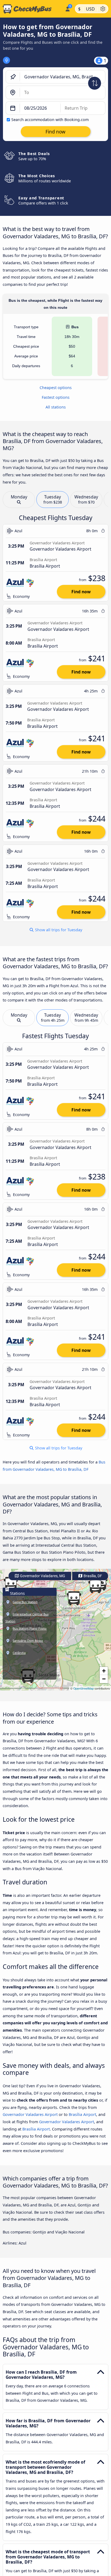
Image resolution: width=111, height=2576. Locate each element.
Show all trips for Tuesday (58, 930)
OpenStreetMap (84, 1688)
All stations (56, 407)
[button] (74, 1598)
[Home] (31, 9)
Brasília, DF (92, 1576)
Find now (81, 592)
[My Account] (67, 8)
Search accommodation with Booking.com (50, 120)
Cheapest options (56, 388)
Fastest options (56, 397)
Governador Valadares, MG (42, 1576)
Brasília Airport (82, 2114)
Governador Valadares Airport (30, 2114)
